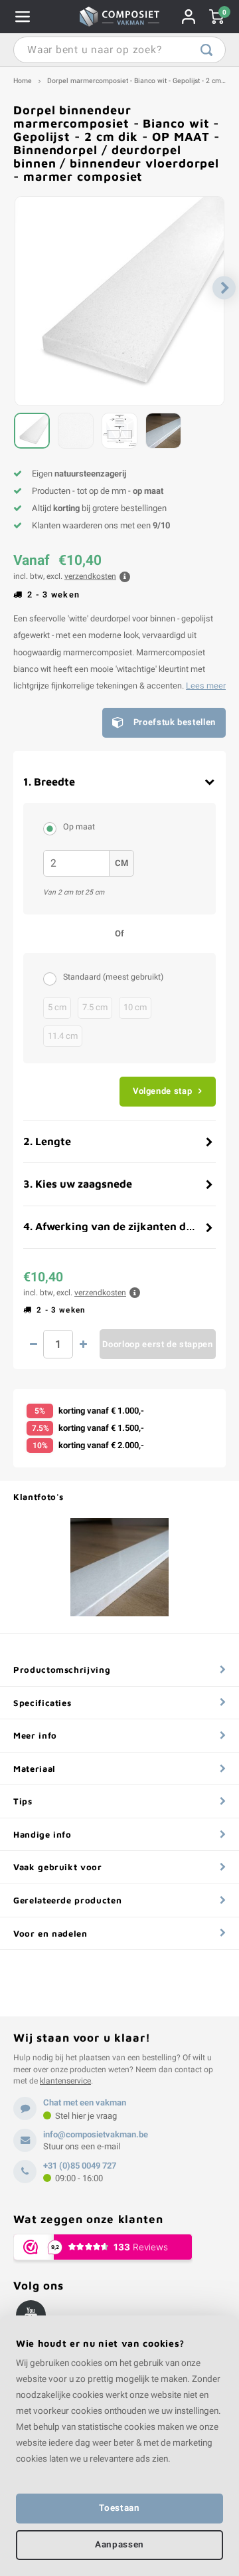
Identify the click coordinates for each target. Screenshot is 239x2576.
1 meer (83, 1344)
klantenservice (65, 2081)
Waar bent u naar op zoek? (206, 50)
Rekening (189, 17)
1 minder (33, 1344)
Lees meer (206, 686)
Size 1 (53, 978)
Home (23, 81)
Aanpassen (119, 2545)
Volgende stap (162, 1091)
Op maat (79, 827)
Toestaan (119, 2508)
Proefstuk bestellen (175, 722)
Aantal (58, 1344)
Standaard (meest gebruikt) (113, 977)
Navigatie (23, 17)
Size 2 (53, 828)
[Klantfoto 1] (119, 1567)
